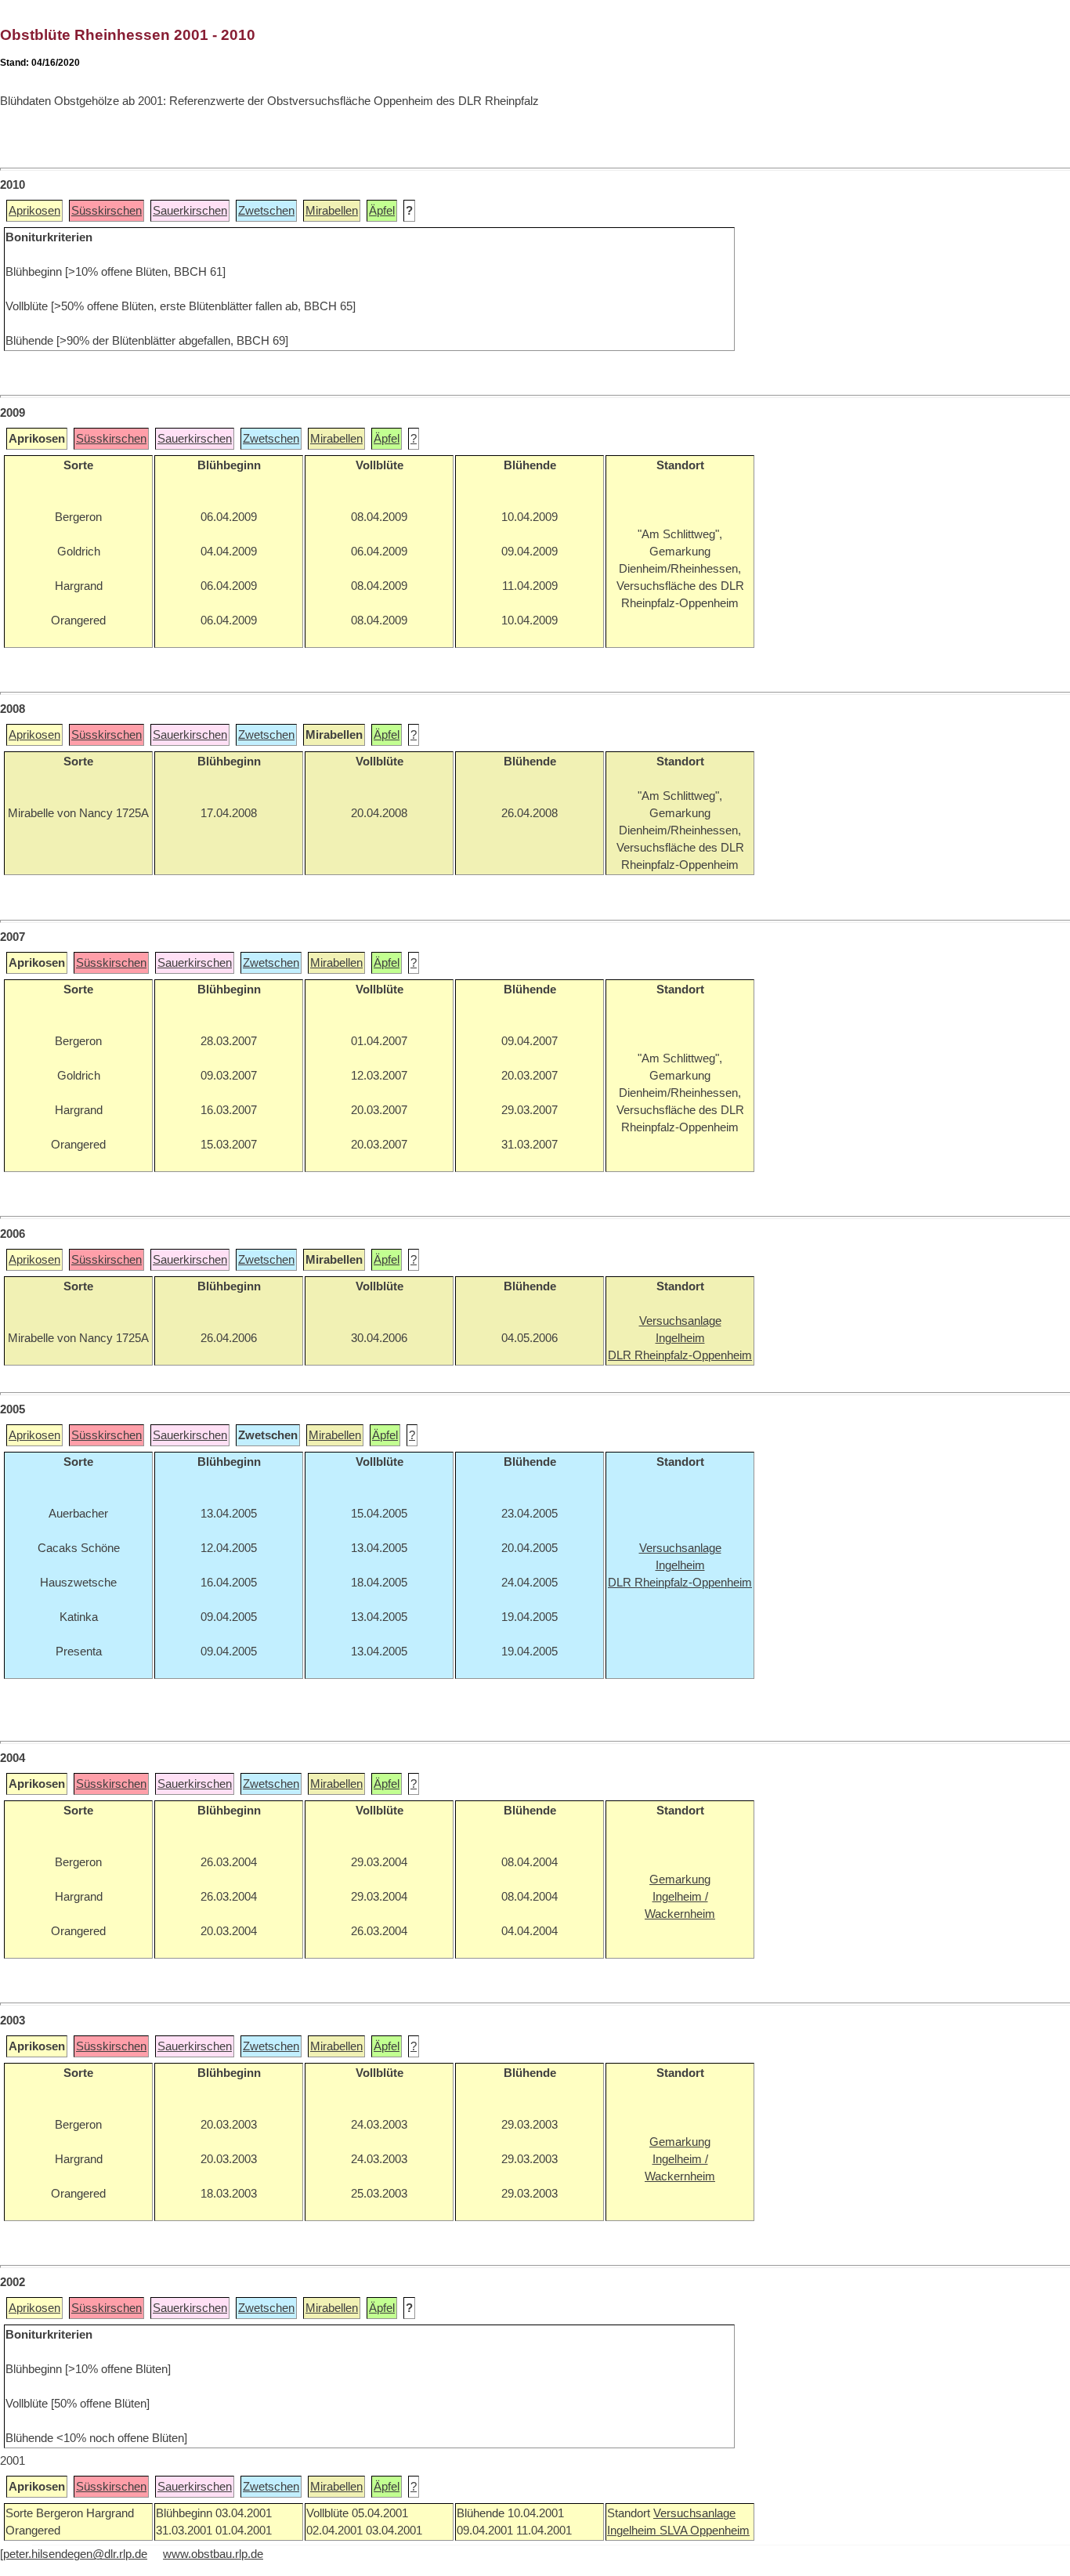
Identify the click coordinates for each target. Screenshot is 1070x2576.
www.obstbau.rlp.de (213, 2554)
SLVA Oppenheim (705, 2531)
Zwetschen (266, 211)
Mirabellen (332, 211)
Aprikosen (34, 211)
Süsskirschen (107, 211)
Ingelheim (633, 2531)
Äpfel (382, 211)
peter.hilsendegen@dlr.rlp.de (75, 2554)
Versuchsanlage (694, 2513)
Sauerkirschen (190, 211)
